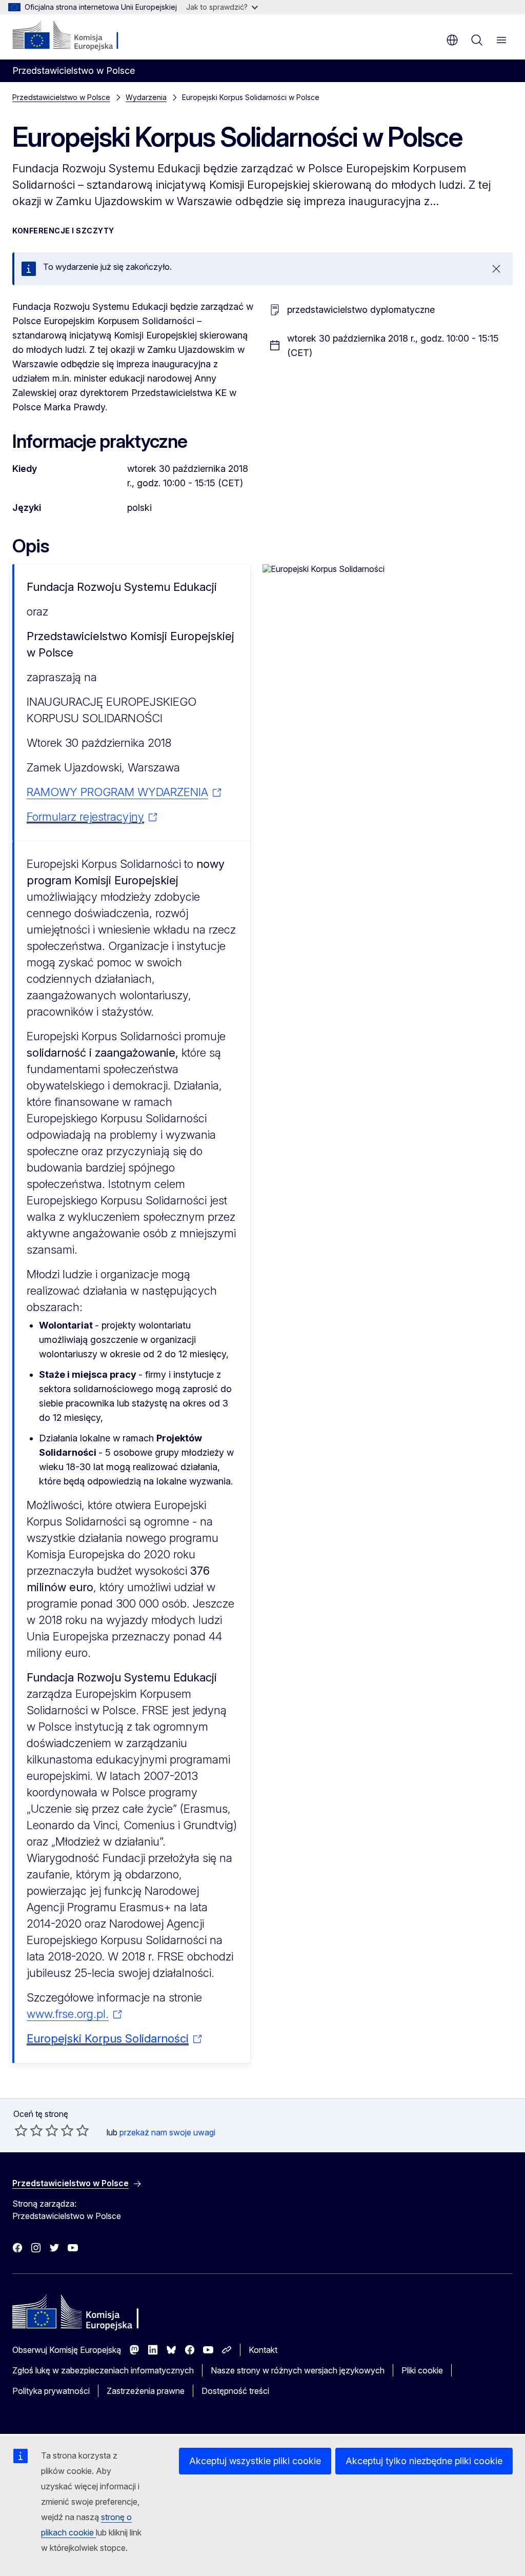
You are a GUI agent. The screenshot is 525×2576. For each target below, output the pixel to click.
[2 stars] (29, 2130)
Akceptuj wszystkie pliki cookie (255, 2461)
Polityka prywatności (51, 2391)
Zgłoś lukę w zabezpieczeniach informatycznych (103, 2370)
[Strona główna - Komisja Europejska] (75, 36)
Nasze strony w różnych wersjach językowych (298, 2370)
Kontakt (263, 2350)
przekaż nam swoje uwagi (167, 2132)
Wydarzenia (146, 97)
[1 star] (21, 2130)
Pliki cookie (422, 2370)
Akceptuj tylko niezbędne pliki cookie (424, 2461)
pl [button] (452, 40)
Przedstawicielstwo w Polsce (61, 97)
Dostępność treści (235, 2391)
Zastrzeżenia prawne (146, 2391)
